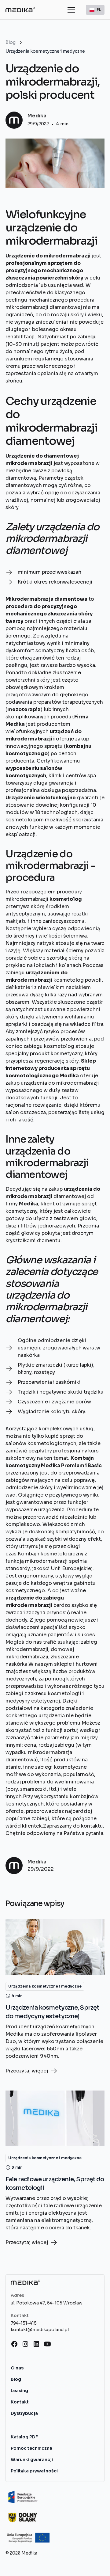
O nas (17, 2368)
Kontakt (20, 2402)
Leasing (19, 2391)
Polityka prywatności (34, 2471)
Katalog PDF (24, 2437)
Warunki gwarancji (32, 2460)
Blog (16, 2379)
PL (99, 9)
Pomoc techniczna (31, 2448)
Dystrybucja (24, 2413)
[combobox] (95, 10)
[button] (70, 10)
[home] (20, 10)
